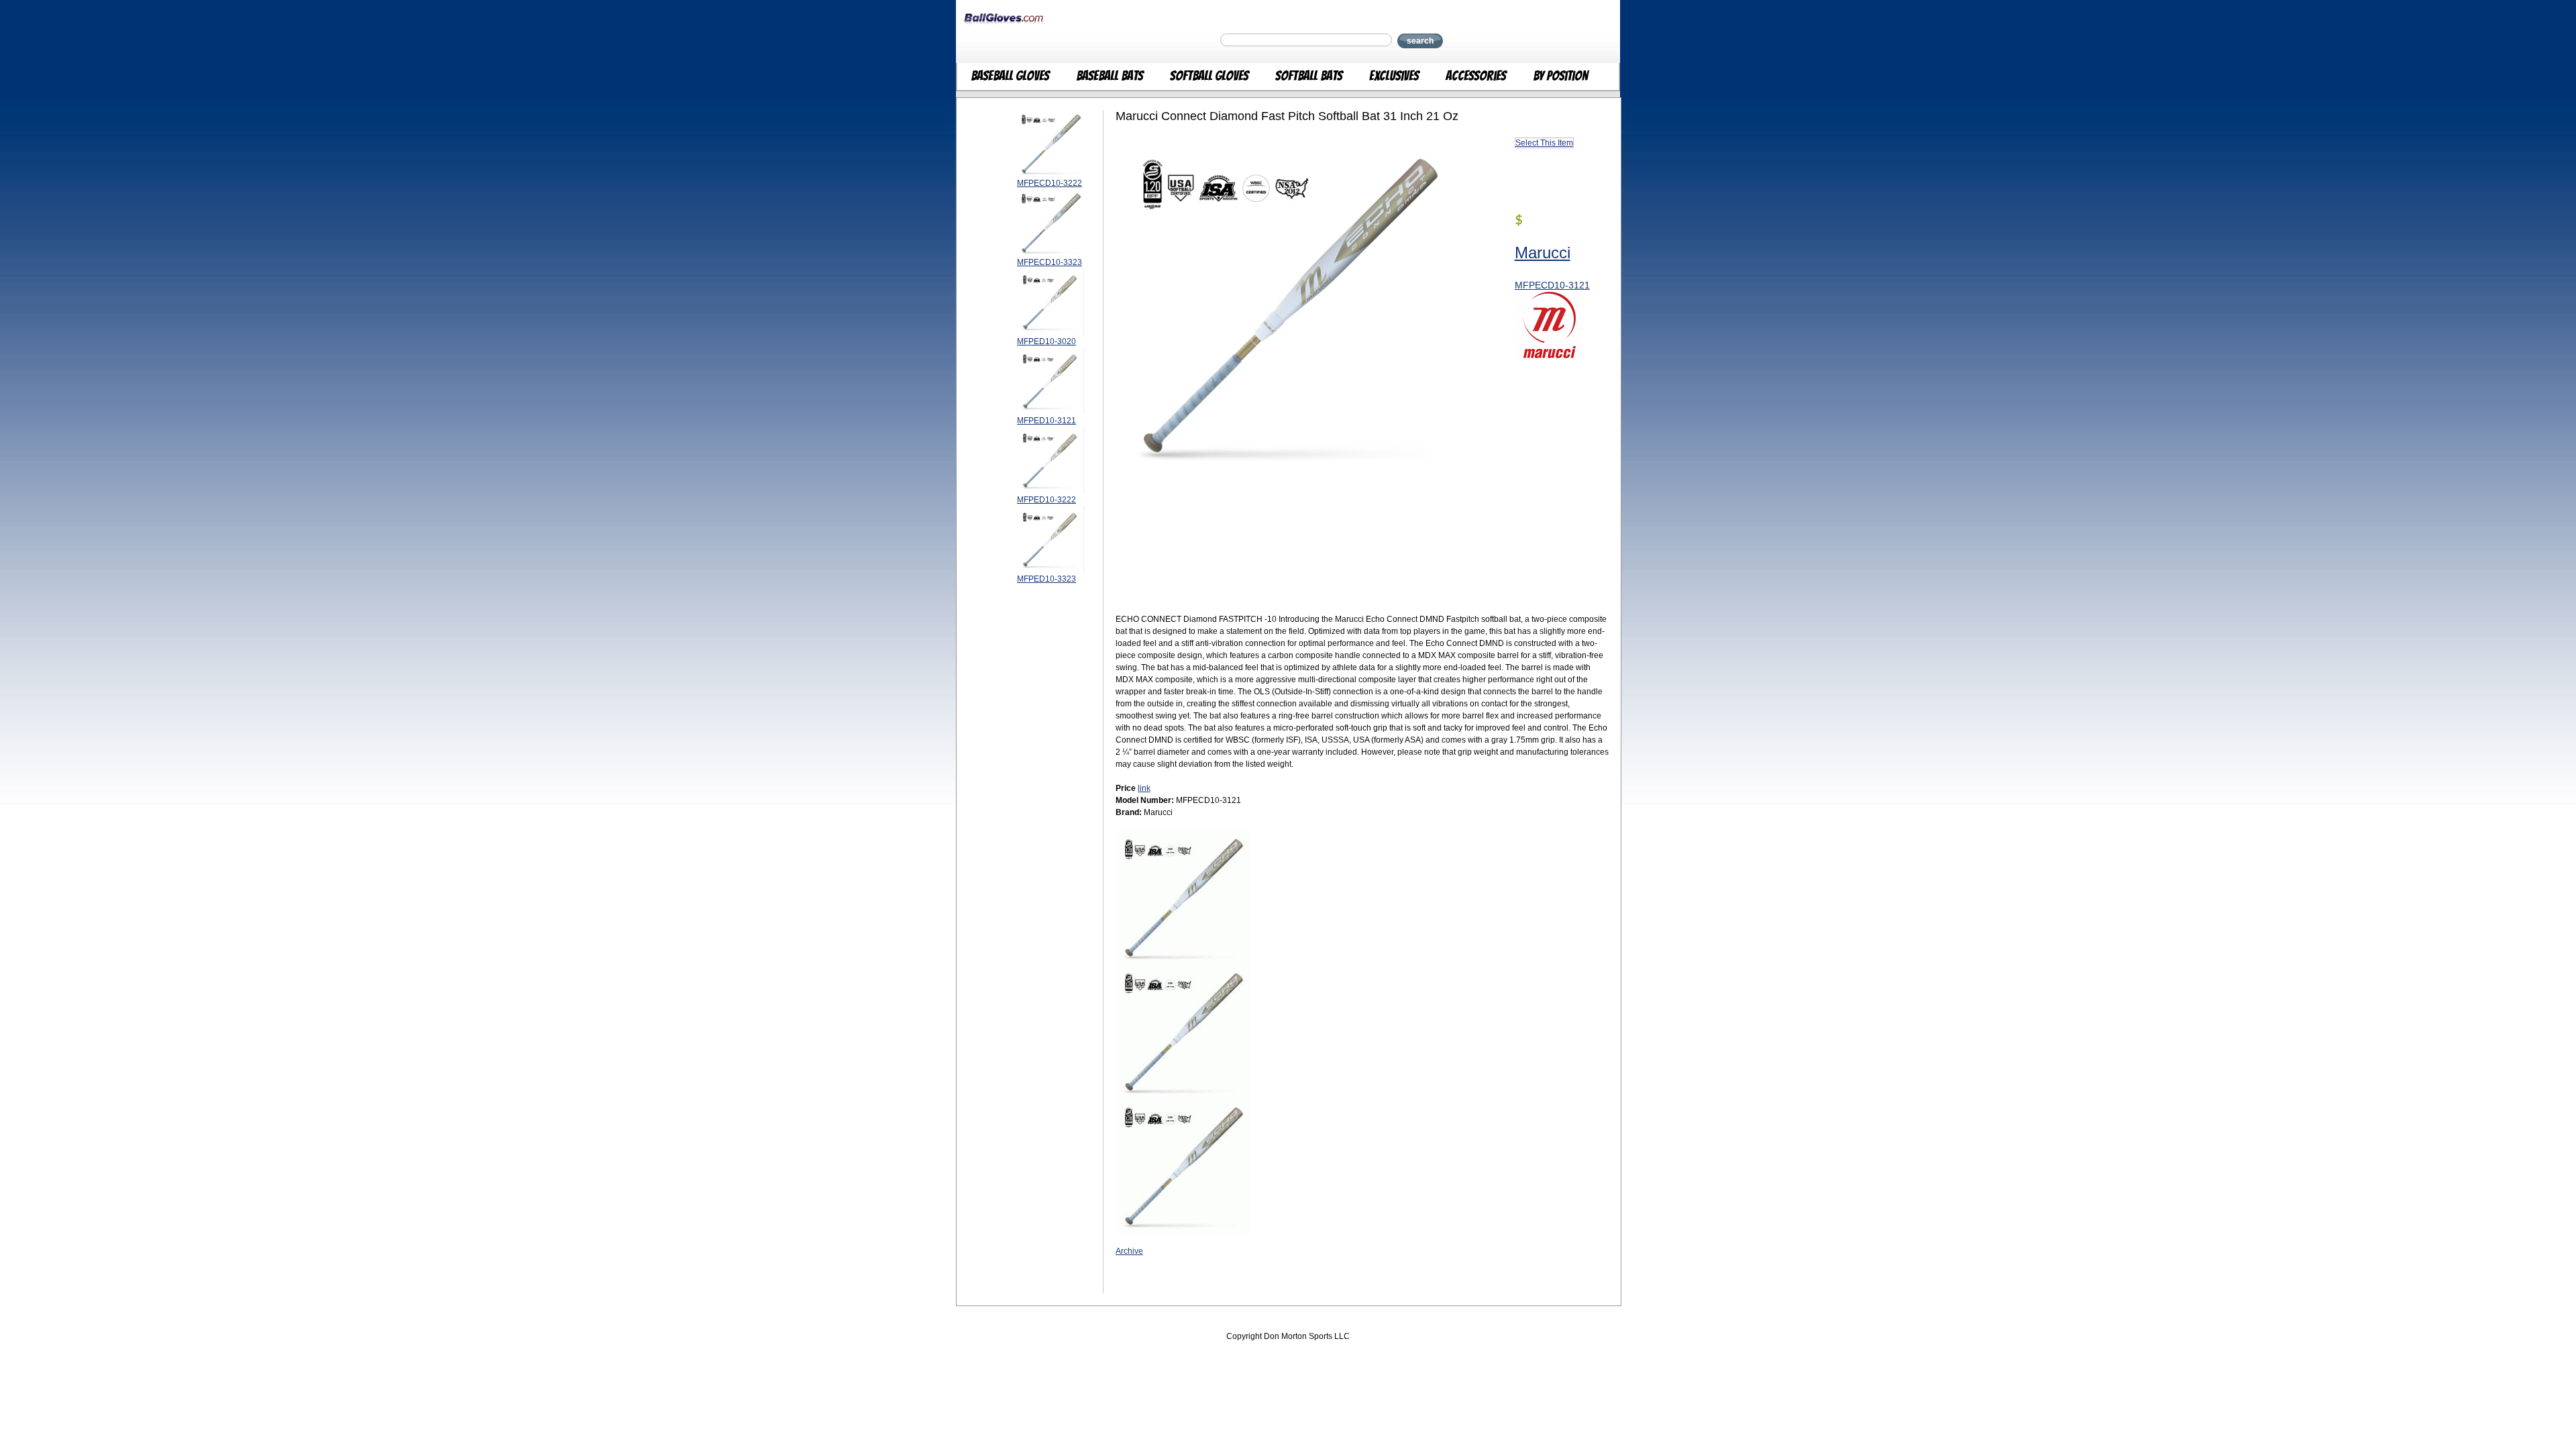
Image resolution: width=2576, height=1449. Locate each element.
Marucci (1543, 253)
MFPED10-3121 (1046, 421)
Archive (1129, 1251)
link (1144, 788)
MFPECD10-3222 (1050, 183)
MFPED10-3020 (1046, 341)
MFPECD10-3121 (1552, 285)
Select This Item (1544, 143)
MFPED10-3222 (1046, 500)
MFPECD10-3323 (1050, 262)
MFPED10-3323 (1046, 579)
